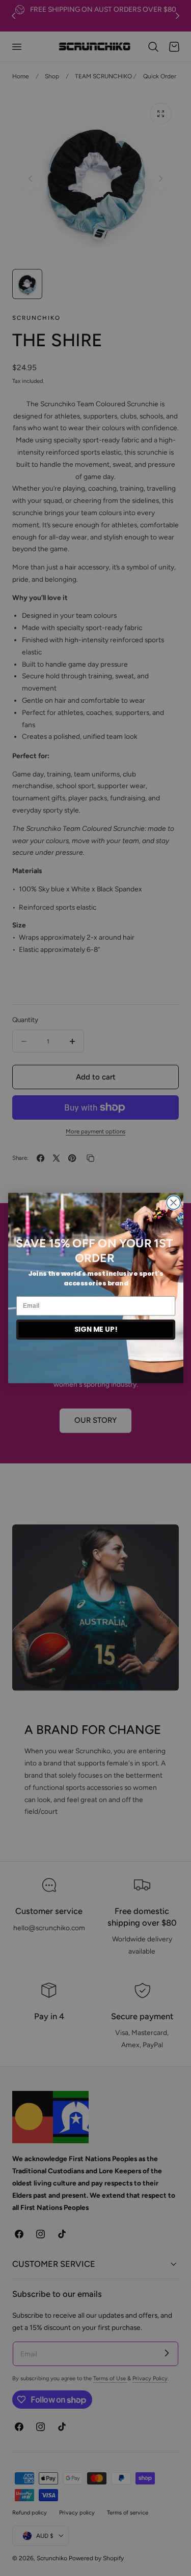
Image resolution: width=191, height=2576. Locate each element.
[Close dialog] (173, 1203)
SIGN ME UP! (95, 1329)
